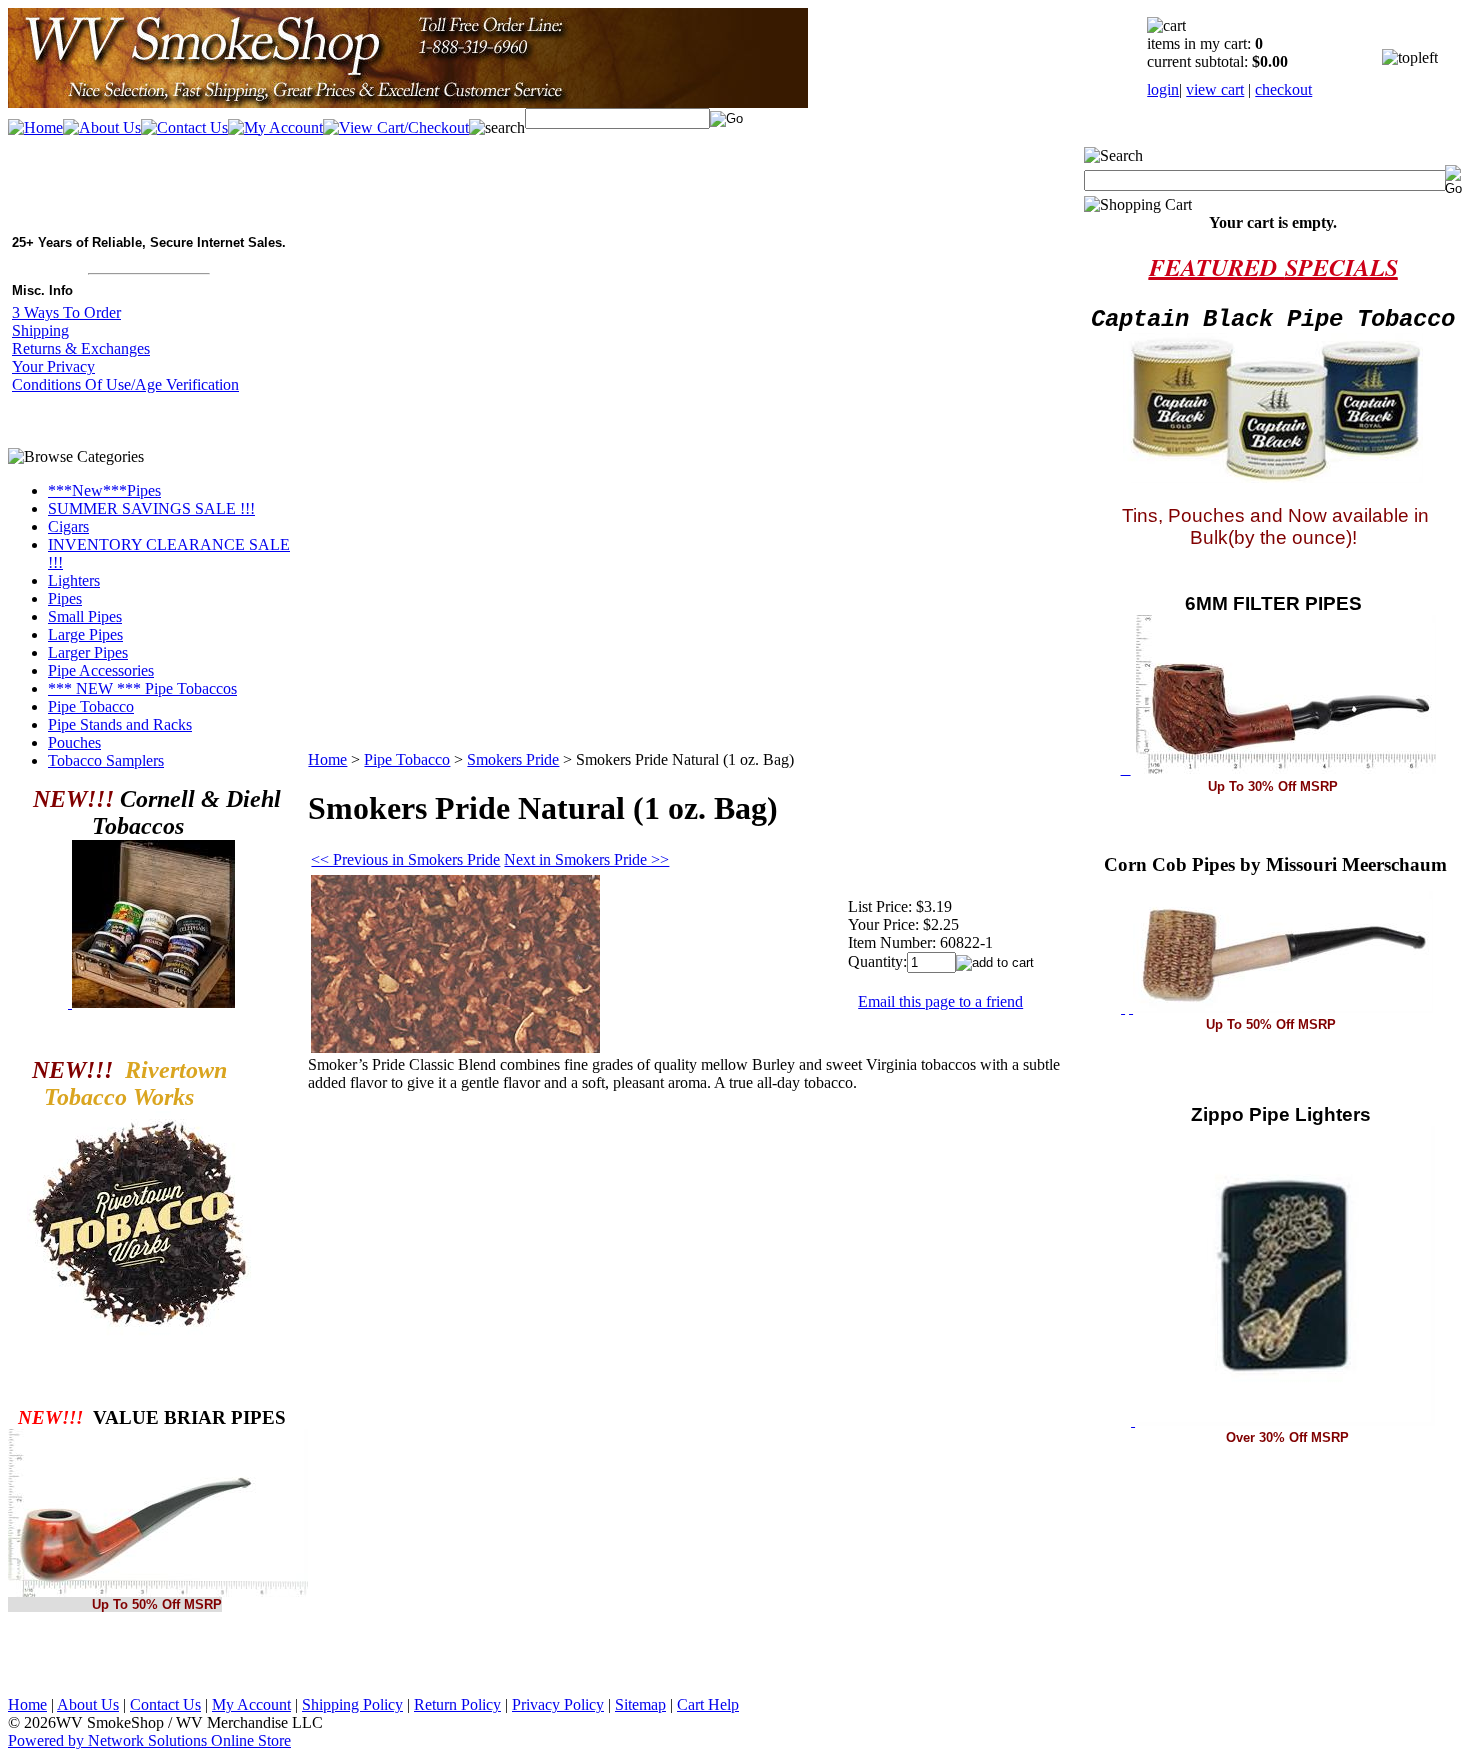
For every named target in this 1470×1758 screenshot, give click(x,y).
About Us (88, 1704)
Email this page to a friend (940, 1001)
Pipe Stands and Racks (120, 724)
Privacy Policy (558, 1704)
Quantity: (877, 961)
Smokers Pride (513, 759)
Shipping (40, 330)
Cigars (68, 526)
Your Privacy (53, 366)
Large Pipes (85, 634)
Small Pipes (85, 616)
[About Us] (102, 127)
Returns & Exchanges (81, 348)
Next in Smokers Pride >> (586, 859)
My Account (251, 1704)
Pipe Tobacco (91, 706)
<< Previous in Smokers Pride (405, 859)
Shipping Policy (352, 1704)
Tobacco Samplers (106, 760)
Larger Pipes (88, 652)
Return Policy (457, 1704)
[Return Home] (408, 102)
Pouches (74, 742)
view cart (1215, 89)
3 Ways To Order (66, 312)
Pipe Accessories (101, 670)
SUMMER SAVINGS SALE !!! (151, 508)
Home (327, 759)
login (1163, 89)
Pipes (65, 598)
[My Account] (275, 127)
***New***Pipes (104, 490)
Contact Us (165, 1704)
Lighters (74, 580)
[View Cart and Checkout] (396, 127)
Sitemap (640, 1704)
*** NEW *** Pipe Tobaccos (142, 688)
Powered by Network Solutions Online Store (149, 1740)
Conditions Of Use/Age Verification (125, 384)
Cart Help (708, 1704)
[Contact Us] (184, 127)
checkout (1283, 89)
